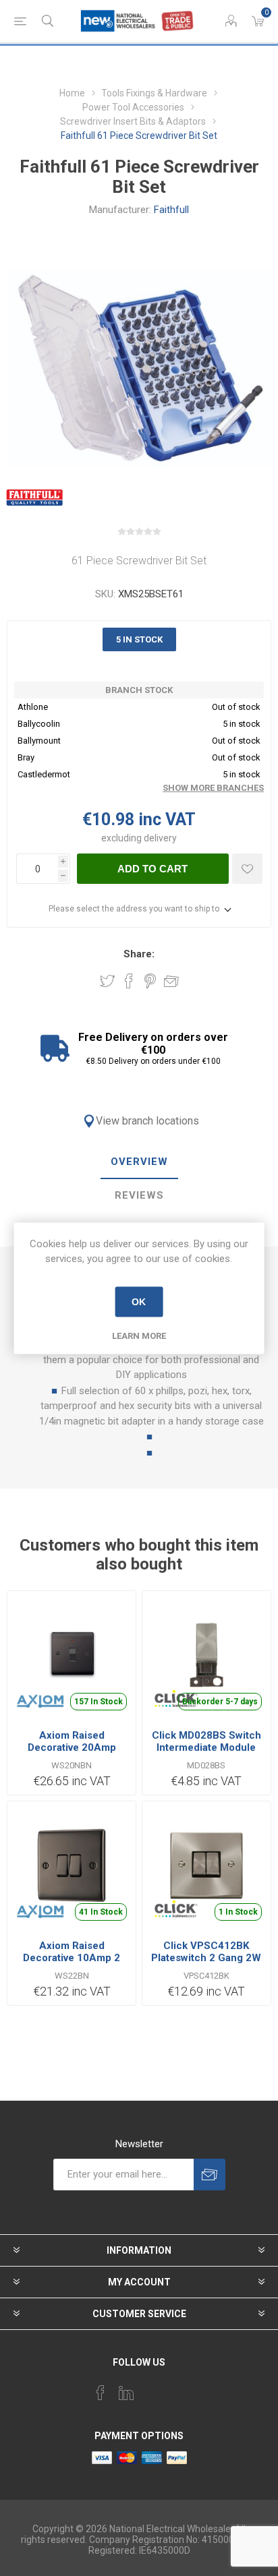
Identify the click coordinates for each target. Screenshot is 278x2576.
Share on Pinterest (150, 981)
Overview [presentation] (139, 1162)
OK (139, 1302)
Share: (139, 954)
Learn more (139, 1335)
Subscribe (210, 2175)
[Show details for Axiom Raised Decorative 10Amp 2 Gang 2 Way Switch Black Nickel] (72, 1865)
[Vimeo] (126, 2393)
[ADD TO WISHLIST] (247, 869)
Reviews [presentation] (139, 1195)
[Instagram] (152, 2389)
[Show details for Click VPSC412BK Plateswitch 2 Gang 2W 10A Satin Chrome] (206, 1865)
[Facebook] (101, 2393)
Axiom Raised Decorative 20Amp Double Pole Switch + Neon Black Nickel (72, 1754)
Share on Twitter (107, 981)
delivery (160, 838)
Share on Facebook (129, 981)
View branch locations (147, 1121)
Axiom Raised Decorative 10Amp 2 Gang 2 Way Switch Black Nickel (72, 1964)
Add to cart (152, 869)
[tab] (139, 1162)
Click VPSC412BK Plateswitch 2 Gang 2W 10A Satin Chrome (206, 1958)
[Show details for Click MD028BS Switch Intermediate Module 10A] (206, 1655)
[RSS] (177, 2389)
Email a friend (171, 981)
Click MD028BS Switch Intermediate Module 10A (206, 1747)
